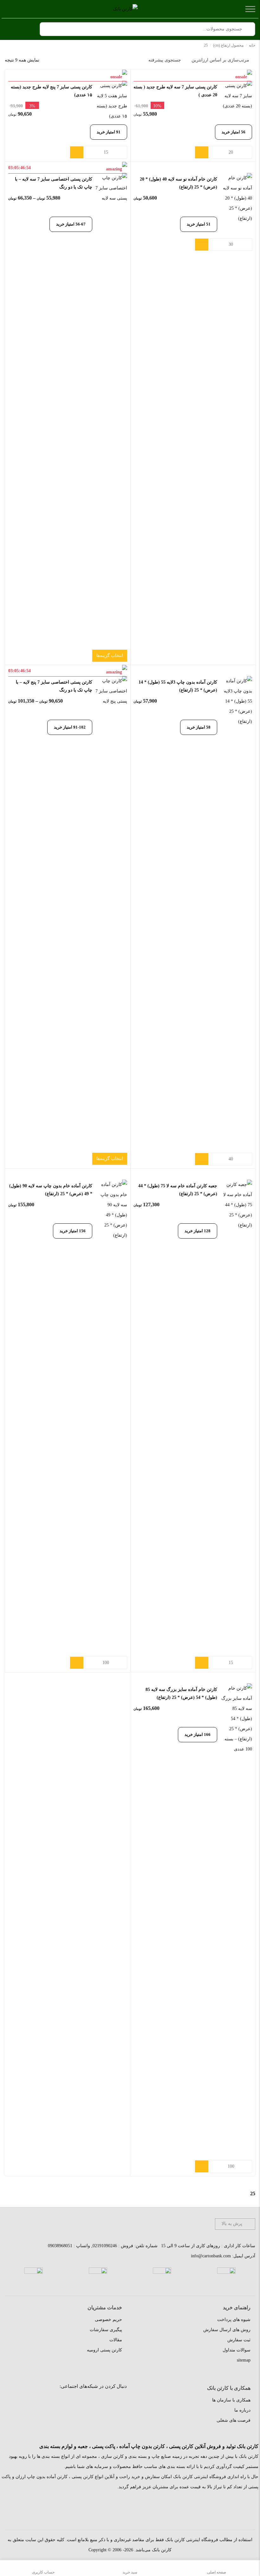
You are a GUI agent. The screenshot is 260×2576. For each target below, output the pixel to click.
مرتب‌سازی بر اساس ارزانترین (220, 60)
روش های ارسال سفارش (227, 2330)
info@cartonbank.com (211, 2256)
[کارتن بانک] (125, 9)
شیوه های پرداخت (234, 2320)
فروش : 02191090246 (113, 2246)
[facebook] (96, 2402)
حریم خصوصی (108, 2320)
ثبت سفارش (239, 2340)
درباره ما (242, 2410)
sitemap (244, 2360)
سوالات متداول (237, 2350)
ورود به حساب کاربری (27, 29)
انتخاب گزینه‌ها (110, 656)
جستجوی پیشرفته (165, 60)
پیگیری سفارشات (106, 2330)
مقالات (116, 2340)
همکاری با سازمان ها (231, 2400)
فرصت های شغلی (234, 2420)
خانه (252, 45)
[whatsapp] (75, 2402)
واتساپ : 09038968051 (69, 2246)
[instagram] (117, 2402)
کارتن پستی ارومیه (104, 2350)
